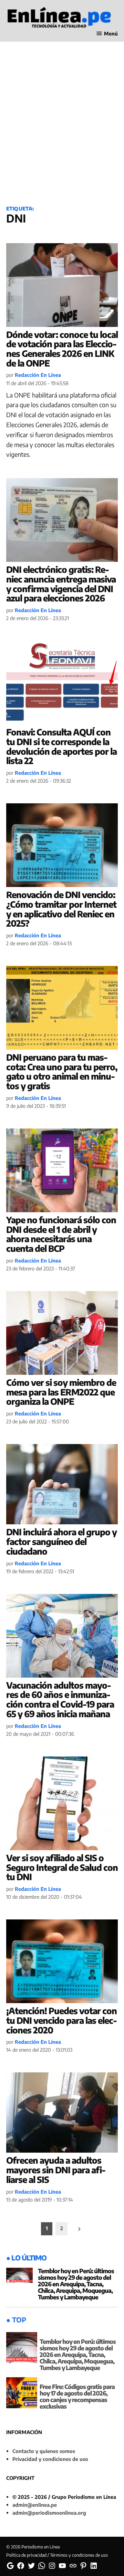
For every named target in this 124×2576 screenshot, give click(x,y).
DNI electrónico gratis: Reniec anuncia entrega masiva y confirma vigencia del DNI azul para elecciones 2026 (61, 584)
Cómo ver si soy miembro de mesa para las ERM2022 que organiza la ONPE (61, 1392)
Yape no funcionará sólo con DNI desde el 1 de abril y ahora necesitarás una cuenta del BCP (61, 1234)
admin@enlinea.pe (35, 2505)
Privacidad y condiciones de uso (50, 2459)
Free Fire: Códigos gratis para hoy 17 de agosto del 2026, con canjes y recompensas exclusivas (77, 2396)
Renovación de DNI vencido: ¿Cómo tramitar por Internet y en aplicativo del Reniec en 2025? (61, 909)
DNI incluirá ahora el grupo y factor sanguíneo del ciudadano (61, 1541)
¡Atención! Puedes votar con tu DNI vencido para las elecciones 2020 (62, 2020)
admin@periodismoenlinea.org (49, 2513)
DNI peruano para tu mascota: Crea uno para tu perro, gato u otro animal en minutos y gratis (62, 1071)
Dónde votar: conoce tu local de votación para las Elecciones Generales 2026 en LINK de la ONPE (62, 349)
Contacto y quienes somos (44, 2451)
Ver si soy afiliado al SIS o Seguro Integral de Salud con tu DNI (62, 1867)
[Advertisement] (62, 131)
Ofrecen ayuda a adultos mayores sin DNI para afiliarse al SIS (56, 2170)
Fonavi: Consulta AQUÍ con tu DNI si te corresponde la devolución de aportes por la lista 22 (61, 746)
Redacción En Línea (38, 375)
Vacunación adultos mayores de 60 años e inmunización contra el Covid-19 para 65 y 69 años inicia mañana (60, 1699)
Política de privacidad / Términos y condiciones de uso (57, 2555)
